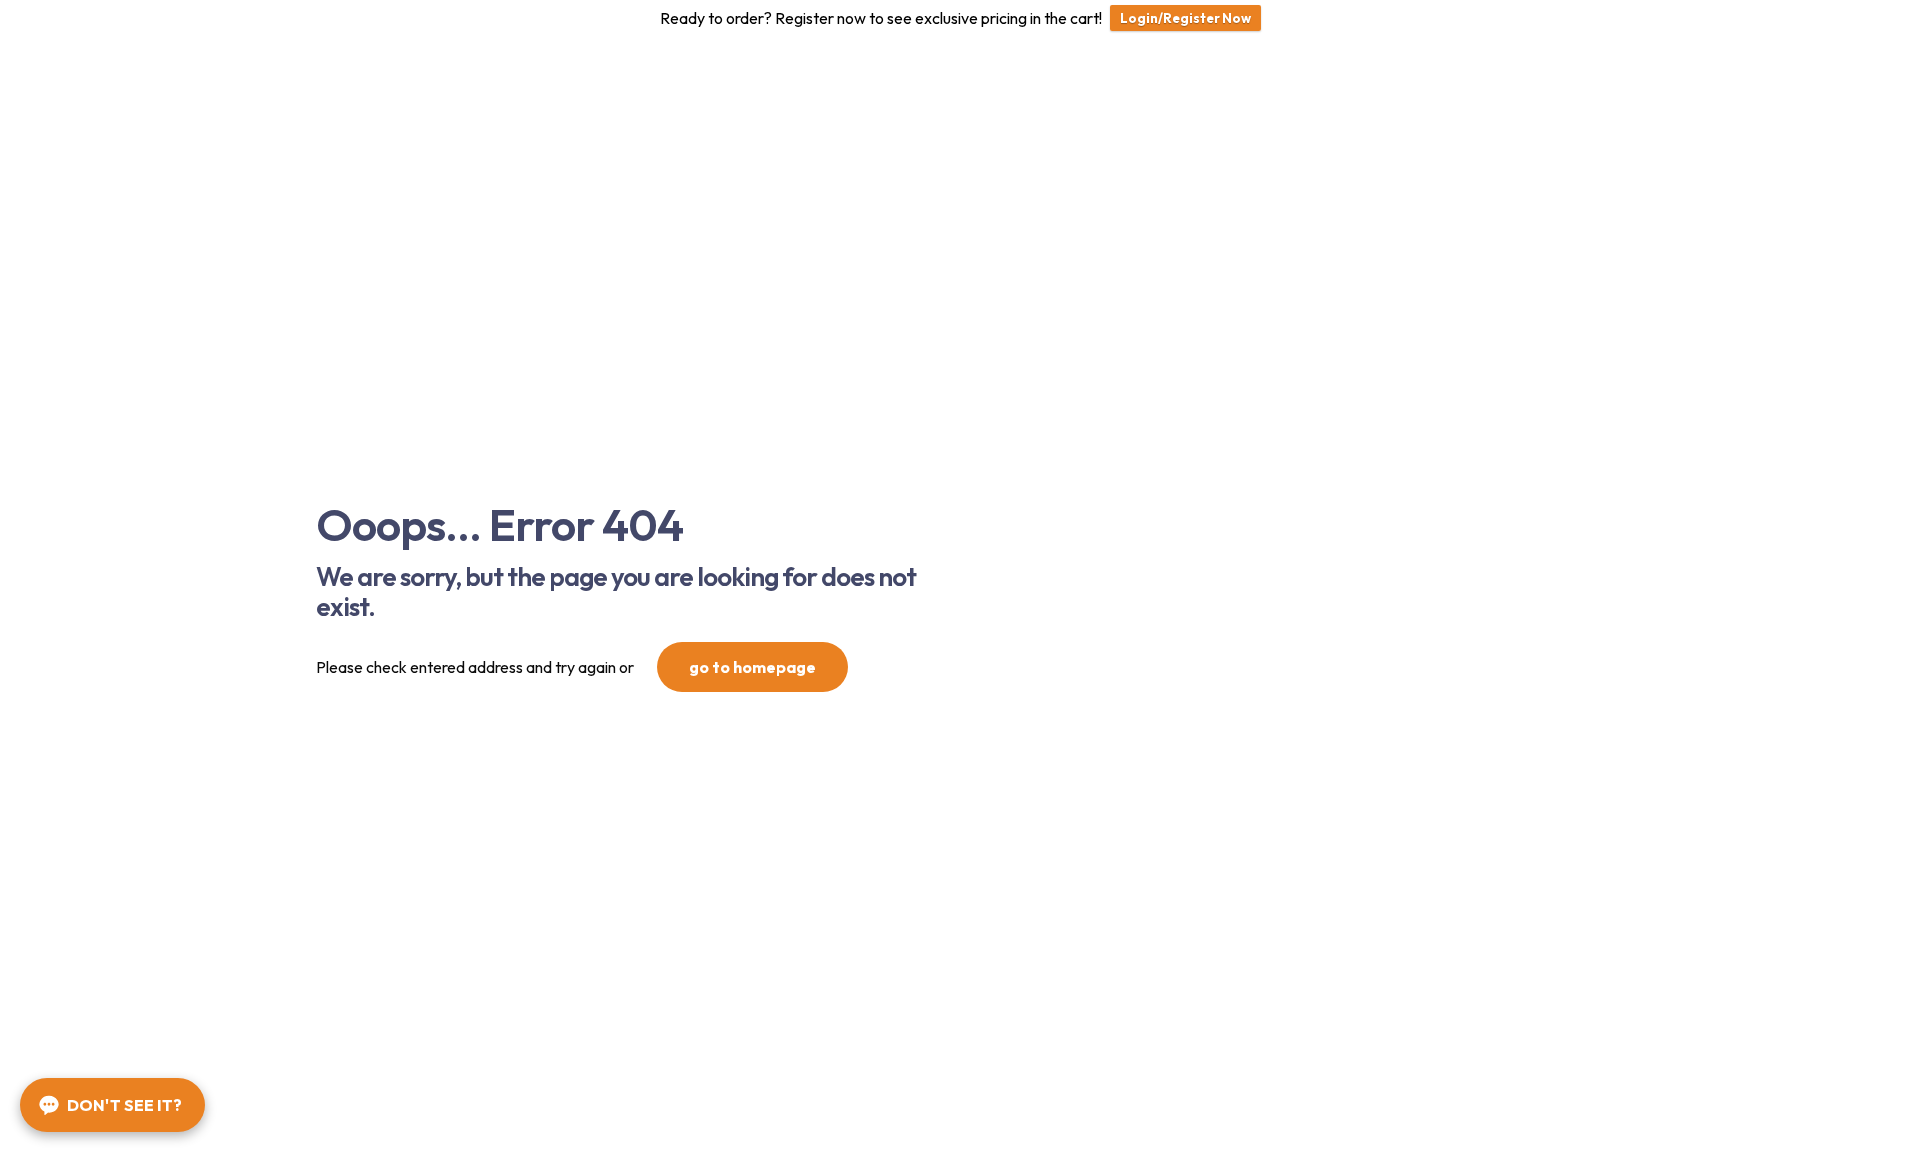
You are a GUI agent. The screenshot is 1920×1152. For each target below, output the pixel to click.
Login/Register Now (1185, 18)
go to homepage (752, 667)
